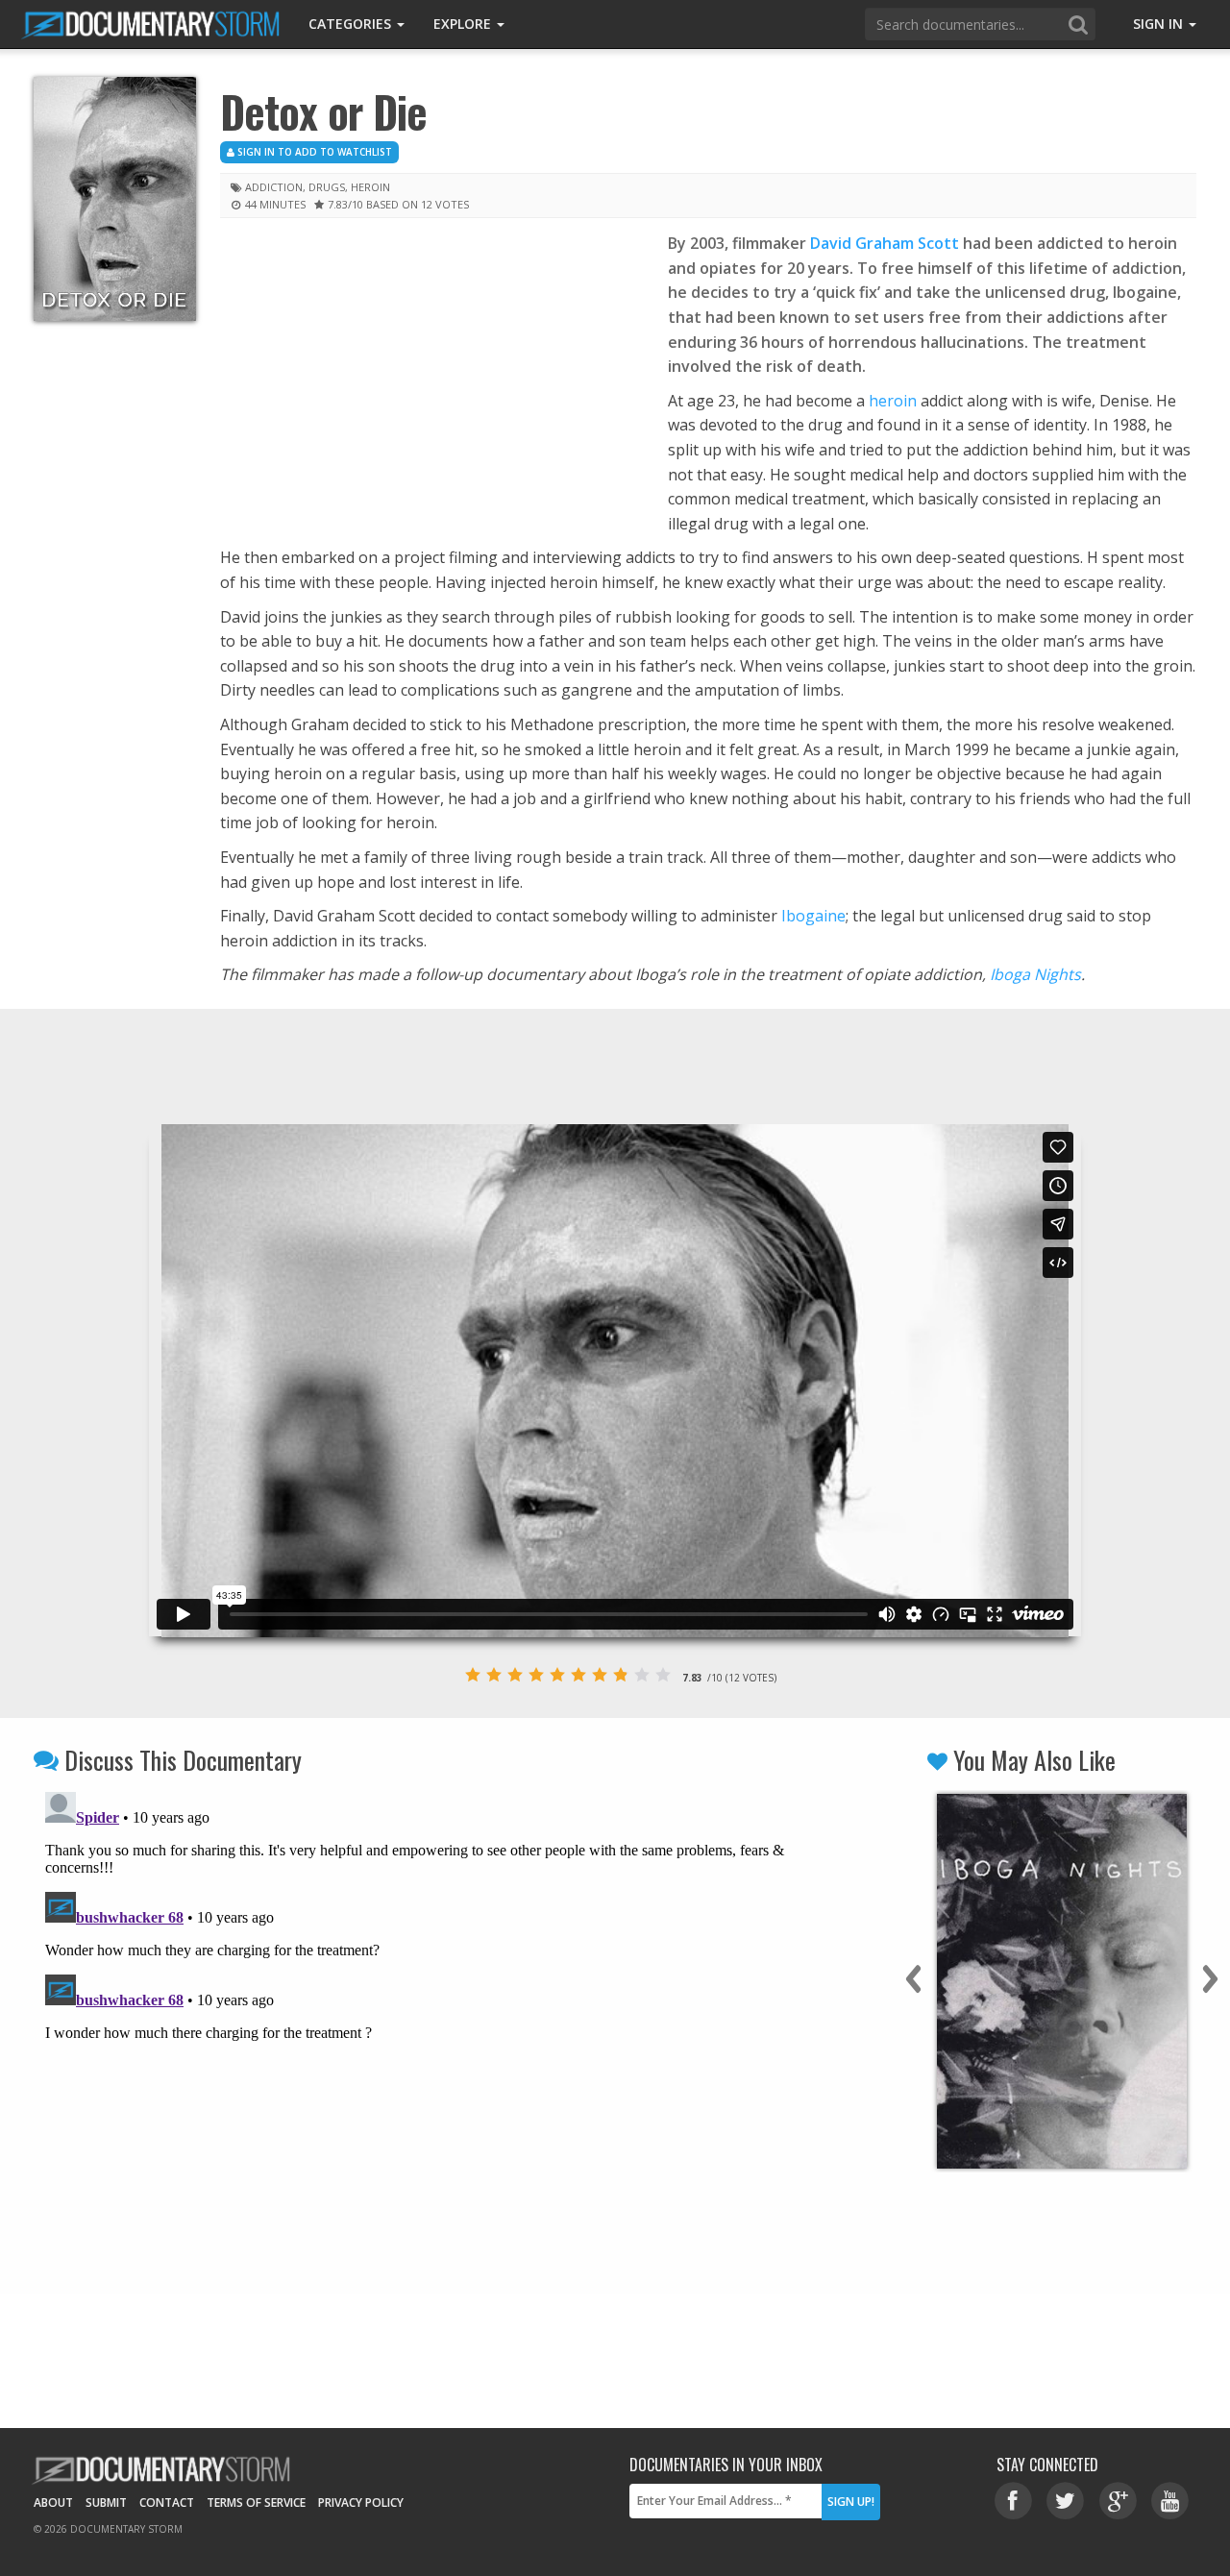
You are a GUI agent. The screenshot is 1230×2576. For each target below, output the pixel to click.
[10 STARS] (663, 1675)
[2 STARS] (494, 1675)
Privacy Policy (361, 2502)
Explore (464, 24)
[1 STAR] (473, 1675)
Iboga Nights (1035, 974)
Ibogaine (813, 916)
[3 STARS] (515, 1675)
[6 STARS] (578, 1675)
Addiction (274, 187)
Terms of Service (256, 2502)
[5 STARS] (557, 1675)
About (53, 2502)
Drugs (327, 187)
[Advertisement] (430, 374)
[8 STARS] (621, 1675)
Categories (352, 24)
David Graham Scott (885, 243)
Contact (167, 2502)
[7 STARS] (600, 1675)
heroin (893, 401)
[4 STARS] (536, 1675)
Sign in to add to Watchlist (313, 152)
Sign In (1160, 24)
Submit (106, 2502)
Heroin (370, 187)
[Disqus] (425, 2024)
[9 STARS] (642, 1675)
